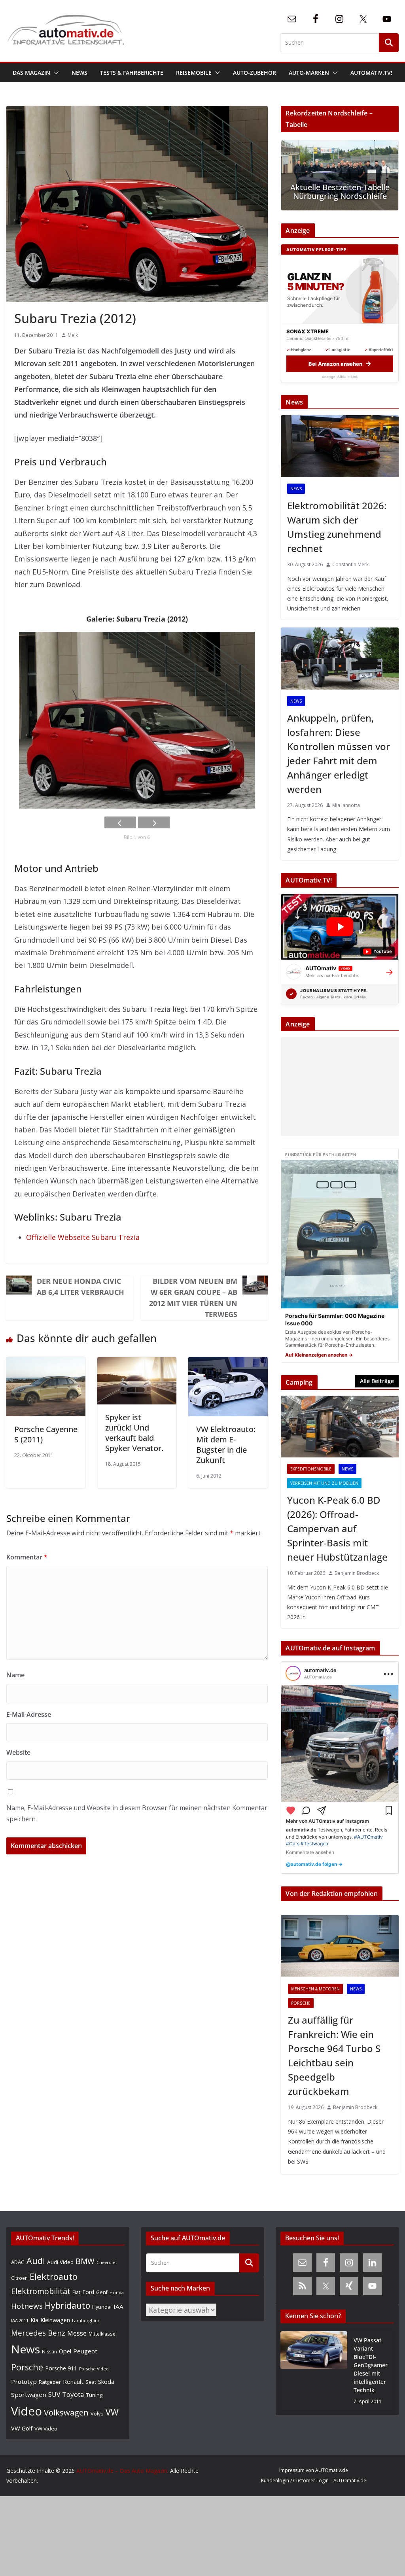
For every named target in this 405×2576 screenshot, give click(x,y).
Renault (73, 2381)
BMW (85, 2261)
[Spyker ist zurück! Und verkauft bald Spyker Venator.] (137, 1363)
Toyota (73, 2394)
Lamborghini (85, 2320)
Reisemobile (194, 73)
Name (15, 1675)
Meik (73, 335)
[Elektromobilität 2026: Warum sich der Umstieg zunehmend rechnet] (340, 446)
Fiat (76, 2292)
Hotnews (27, 2306)
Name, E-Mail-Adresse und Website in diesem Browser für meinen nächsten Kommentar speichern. (137, 1813)
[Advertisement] (338, 1087)
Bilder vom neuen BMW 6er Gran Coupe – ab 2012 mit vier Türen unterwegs (193, 1298)
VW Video (46, 2429)
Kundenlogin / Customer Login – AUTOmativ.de (314, 2481)
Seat (91, 2382)
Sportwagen (29, 2395)
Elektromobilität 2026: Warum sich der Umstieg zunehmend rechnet (337, 527)
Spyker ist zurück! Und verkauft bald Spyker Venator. (134, 1433)
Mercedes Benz (38, 2333)
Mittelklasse (102, 2334)
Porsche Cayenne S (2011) (46, 1434)
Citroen (19, 2278)
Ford (88, 2292)
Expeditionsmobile (311, 1469)
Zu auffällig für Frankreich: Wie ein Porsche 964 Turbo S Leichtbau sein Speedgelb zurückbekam (334, 2055)
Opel (65, 2351)
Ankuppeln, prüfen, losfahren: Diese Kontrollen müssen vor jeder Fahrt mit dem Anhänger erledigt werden (339, 753)
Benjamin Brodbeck (357, 1573)
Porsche (301, 2003)
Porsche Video (94, 2369)
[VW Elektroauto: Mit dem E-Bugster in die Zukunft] (228, 1363)
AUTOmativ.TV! (371, 73)
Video (26, 2411)
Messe (77, 2333)
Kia (34, 2320)
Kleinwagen (55, 2320)
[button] (55, 73)
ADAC (18, 2262)
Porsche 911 (61, 2368)
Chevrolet (107, 2262)
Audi (36, 2261)
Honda (117, 2292)
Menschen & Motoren (315, 1989)
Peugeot (85, 2351)
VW (112, 2412)
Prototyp (24, 2381)
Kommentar (27, 1557)
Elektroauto (54, 2276)
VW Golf (22, 2428)
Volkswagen (66, 2412)
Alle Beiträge (377, 1381)
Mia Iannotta (346, 805)
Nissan (49, 2352)
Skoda (106, 2381)
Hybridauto (67, 2305)
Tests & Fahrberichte (132, 73)
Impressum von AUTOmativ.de (314, 2470)
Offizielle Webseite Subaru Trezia (83, 1237)
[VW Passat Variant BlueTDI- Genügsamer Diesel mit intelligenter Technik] (314, 2371)
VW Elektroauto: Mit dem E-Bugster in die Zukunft (226, 1445)
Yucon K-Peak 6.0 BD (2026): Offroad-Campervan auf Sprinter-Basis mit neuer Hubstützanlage (337, 1528)
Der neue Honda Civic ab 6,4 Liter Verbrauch (80, 1287)
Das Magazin (31, 73)
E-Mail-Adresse (29, 1714)
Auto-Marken (309, 73)
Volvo (97, 2413)
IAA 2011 (20, 2320)
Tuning (94, 2395)
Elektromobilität (41, 2291)
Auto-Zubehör (255, 73)
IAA (118, 2306)
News (79, 73)
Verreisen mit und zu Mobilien (324, 1483)
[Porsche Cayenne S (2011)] (46, 1363)
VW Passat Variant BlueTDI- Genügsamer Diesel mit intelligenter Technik (371, 2365)
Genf (102, 2292)
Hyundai (102, 2307)
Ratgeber (50, 2382)
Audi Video (60, 2262)
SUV (54, 2395)
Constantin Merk (350, 564)
